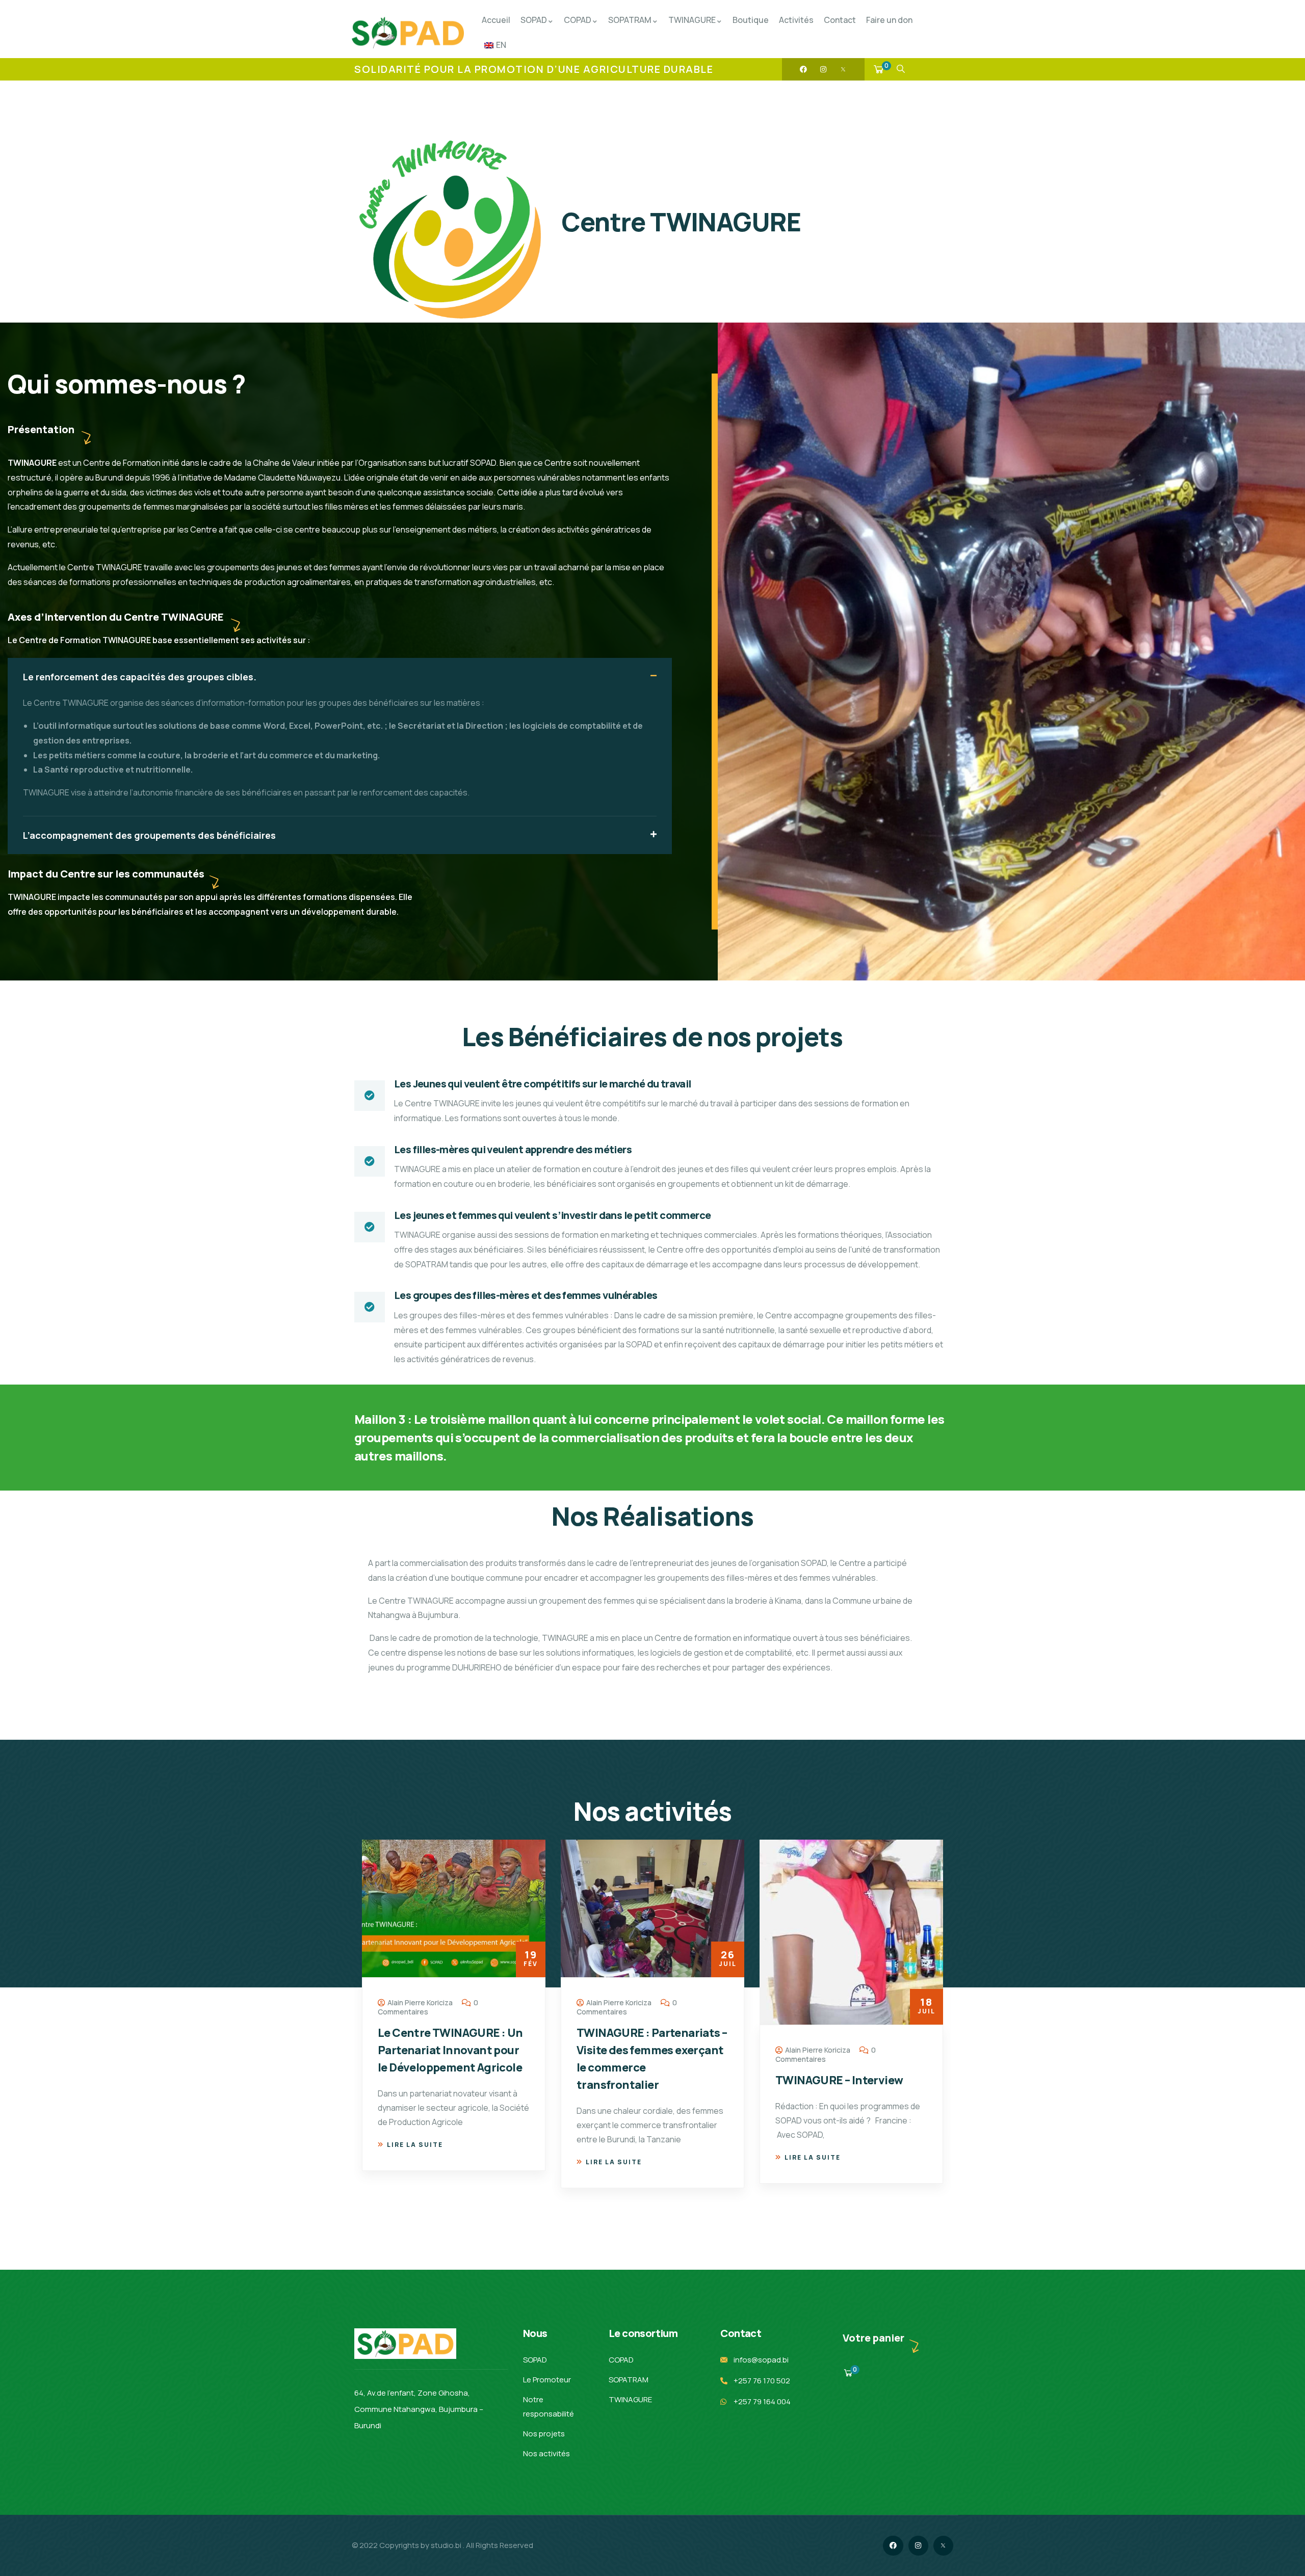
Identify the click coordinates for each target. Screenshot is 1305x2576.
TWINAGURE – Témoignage (847, 2032)
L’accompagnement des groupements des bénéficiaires (149, 835)
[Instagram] (823, 69)
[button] (340, 677)
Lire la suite (415, 2162)
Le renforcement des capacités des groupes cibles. (140, 677)
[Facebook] (803, 69)
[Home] (408, 33)
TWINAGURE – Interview (640, 2080)
